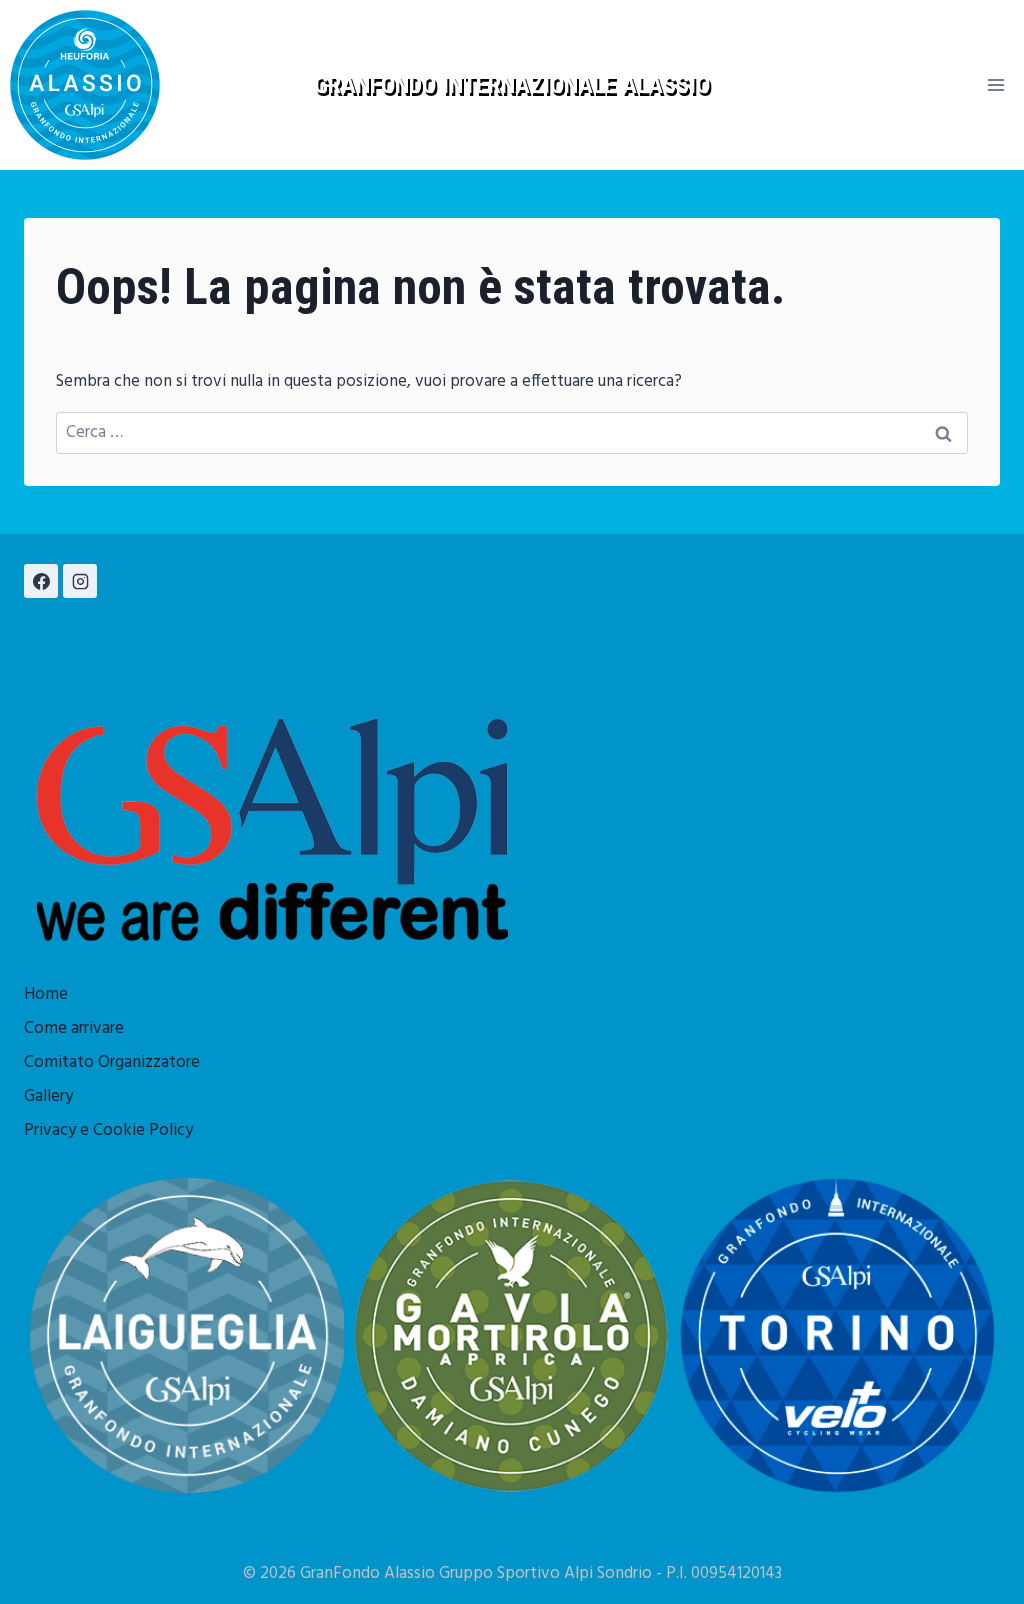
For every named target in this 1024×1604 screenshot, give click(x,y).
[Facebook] (41, 581)
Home (46, 994)
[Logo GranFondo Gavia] (511, 1335)
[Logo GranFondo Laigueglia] (186, 1335)
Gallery (48, 1096)
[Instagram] (80, 581)
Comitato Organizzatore (112, 1062)
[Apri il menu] (995, 84)
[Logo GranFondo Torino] (837, 1335)
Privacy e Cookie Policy (108, 1130)
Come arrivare (74, 1028)
